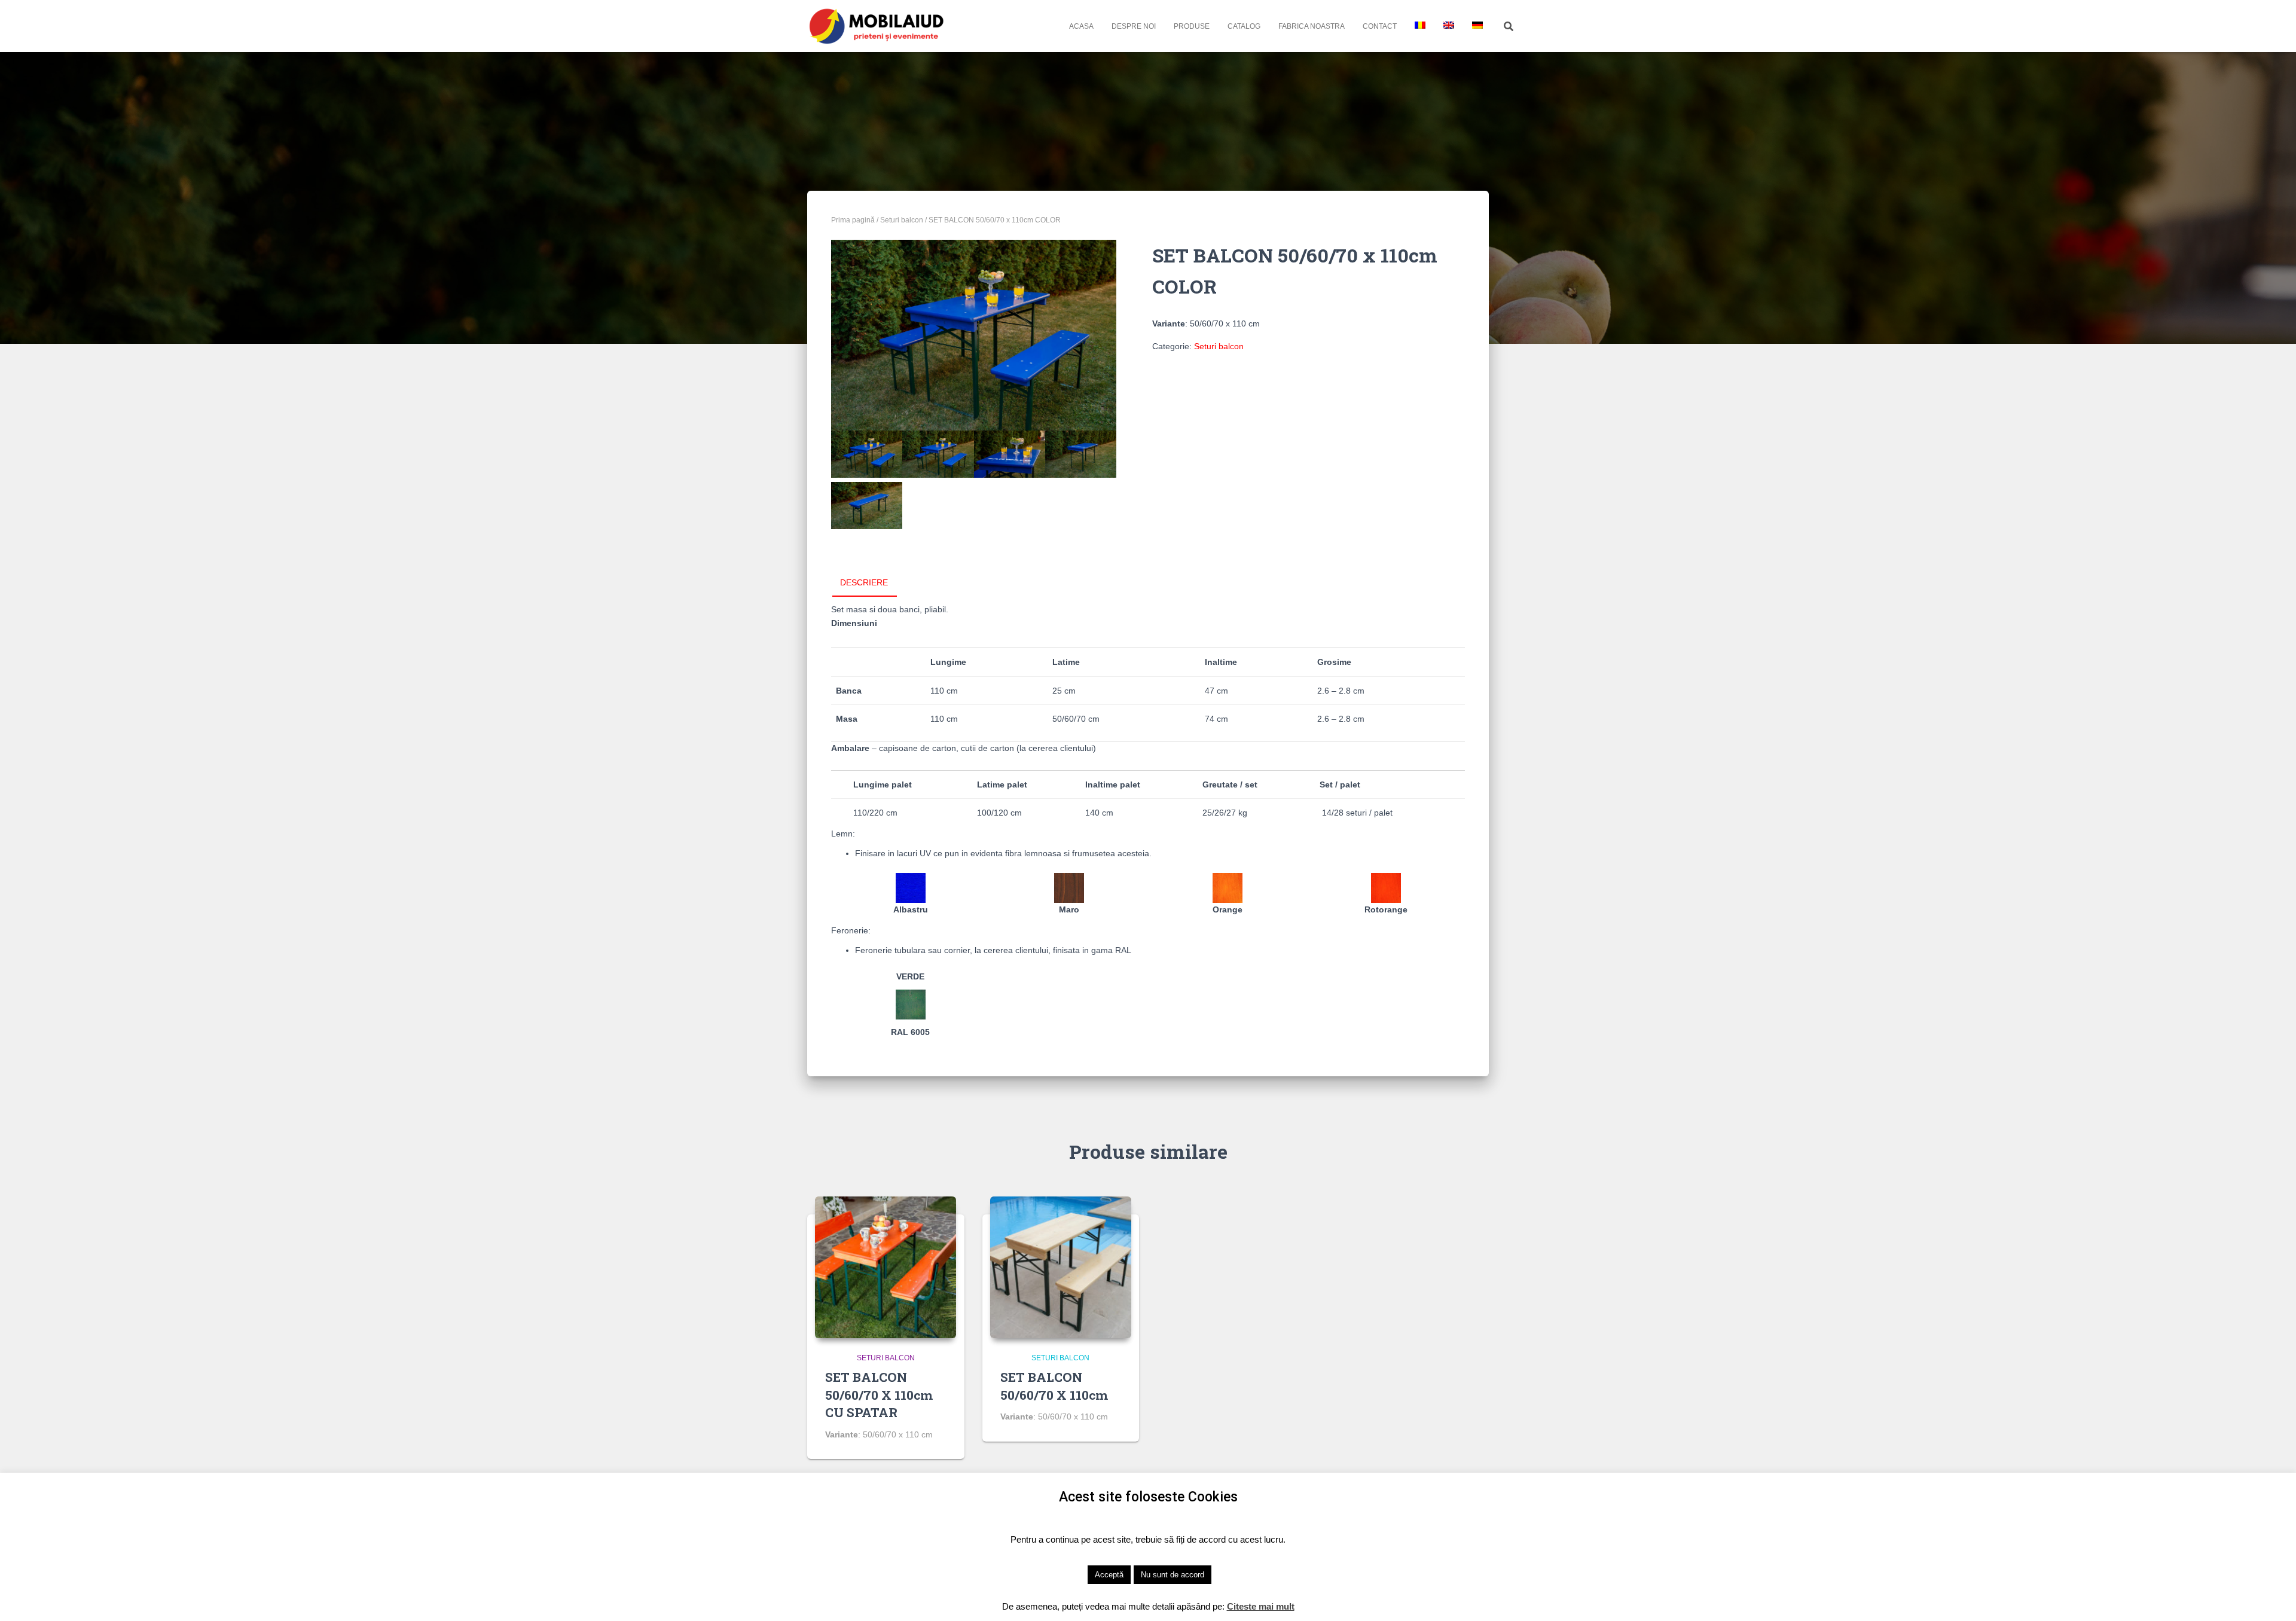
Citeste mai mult (1261, 1606)
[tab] (873, 583)
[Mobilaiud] (877, 26)
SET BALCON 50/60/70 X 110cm (1054, 1386)
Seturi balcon (902, 220)
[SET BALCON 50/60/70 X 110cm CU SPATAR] (886, 1267)
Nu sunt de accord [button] (1173, 1575)
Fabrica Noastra (1312, 26)
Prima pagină (853, 220)
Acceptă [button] (1109, 1575)
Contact (1380, 26)
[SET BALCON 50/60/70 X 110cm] (1061, 1267)
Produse (1192, 26)
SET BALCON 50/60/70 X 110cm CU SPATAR (879, 1395)
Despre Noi (1134, 26)
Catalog (1244, 26)
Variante (1169, 323)
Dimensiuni (854, 623)
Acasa (1081, 26)
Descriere (864, 582)
